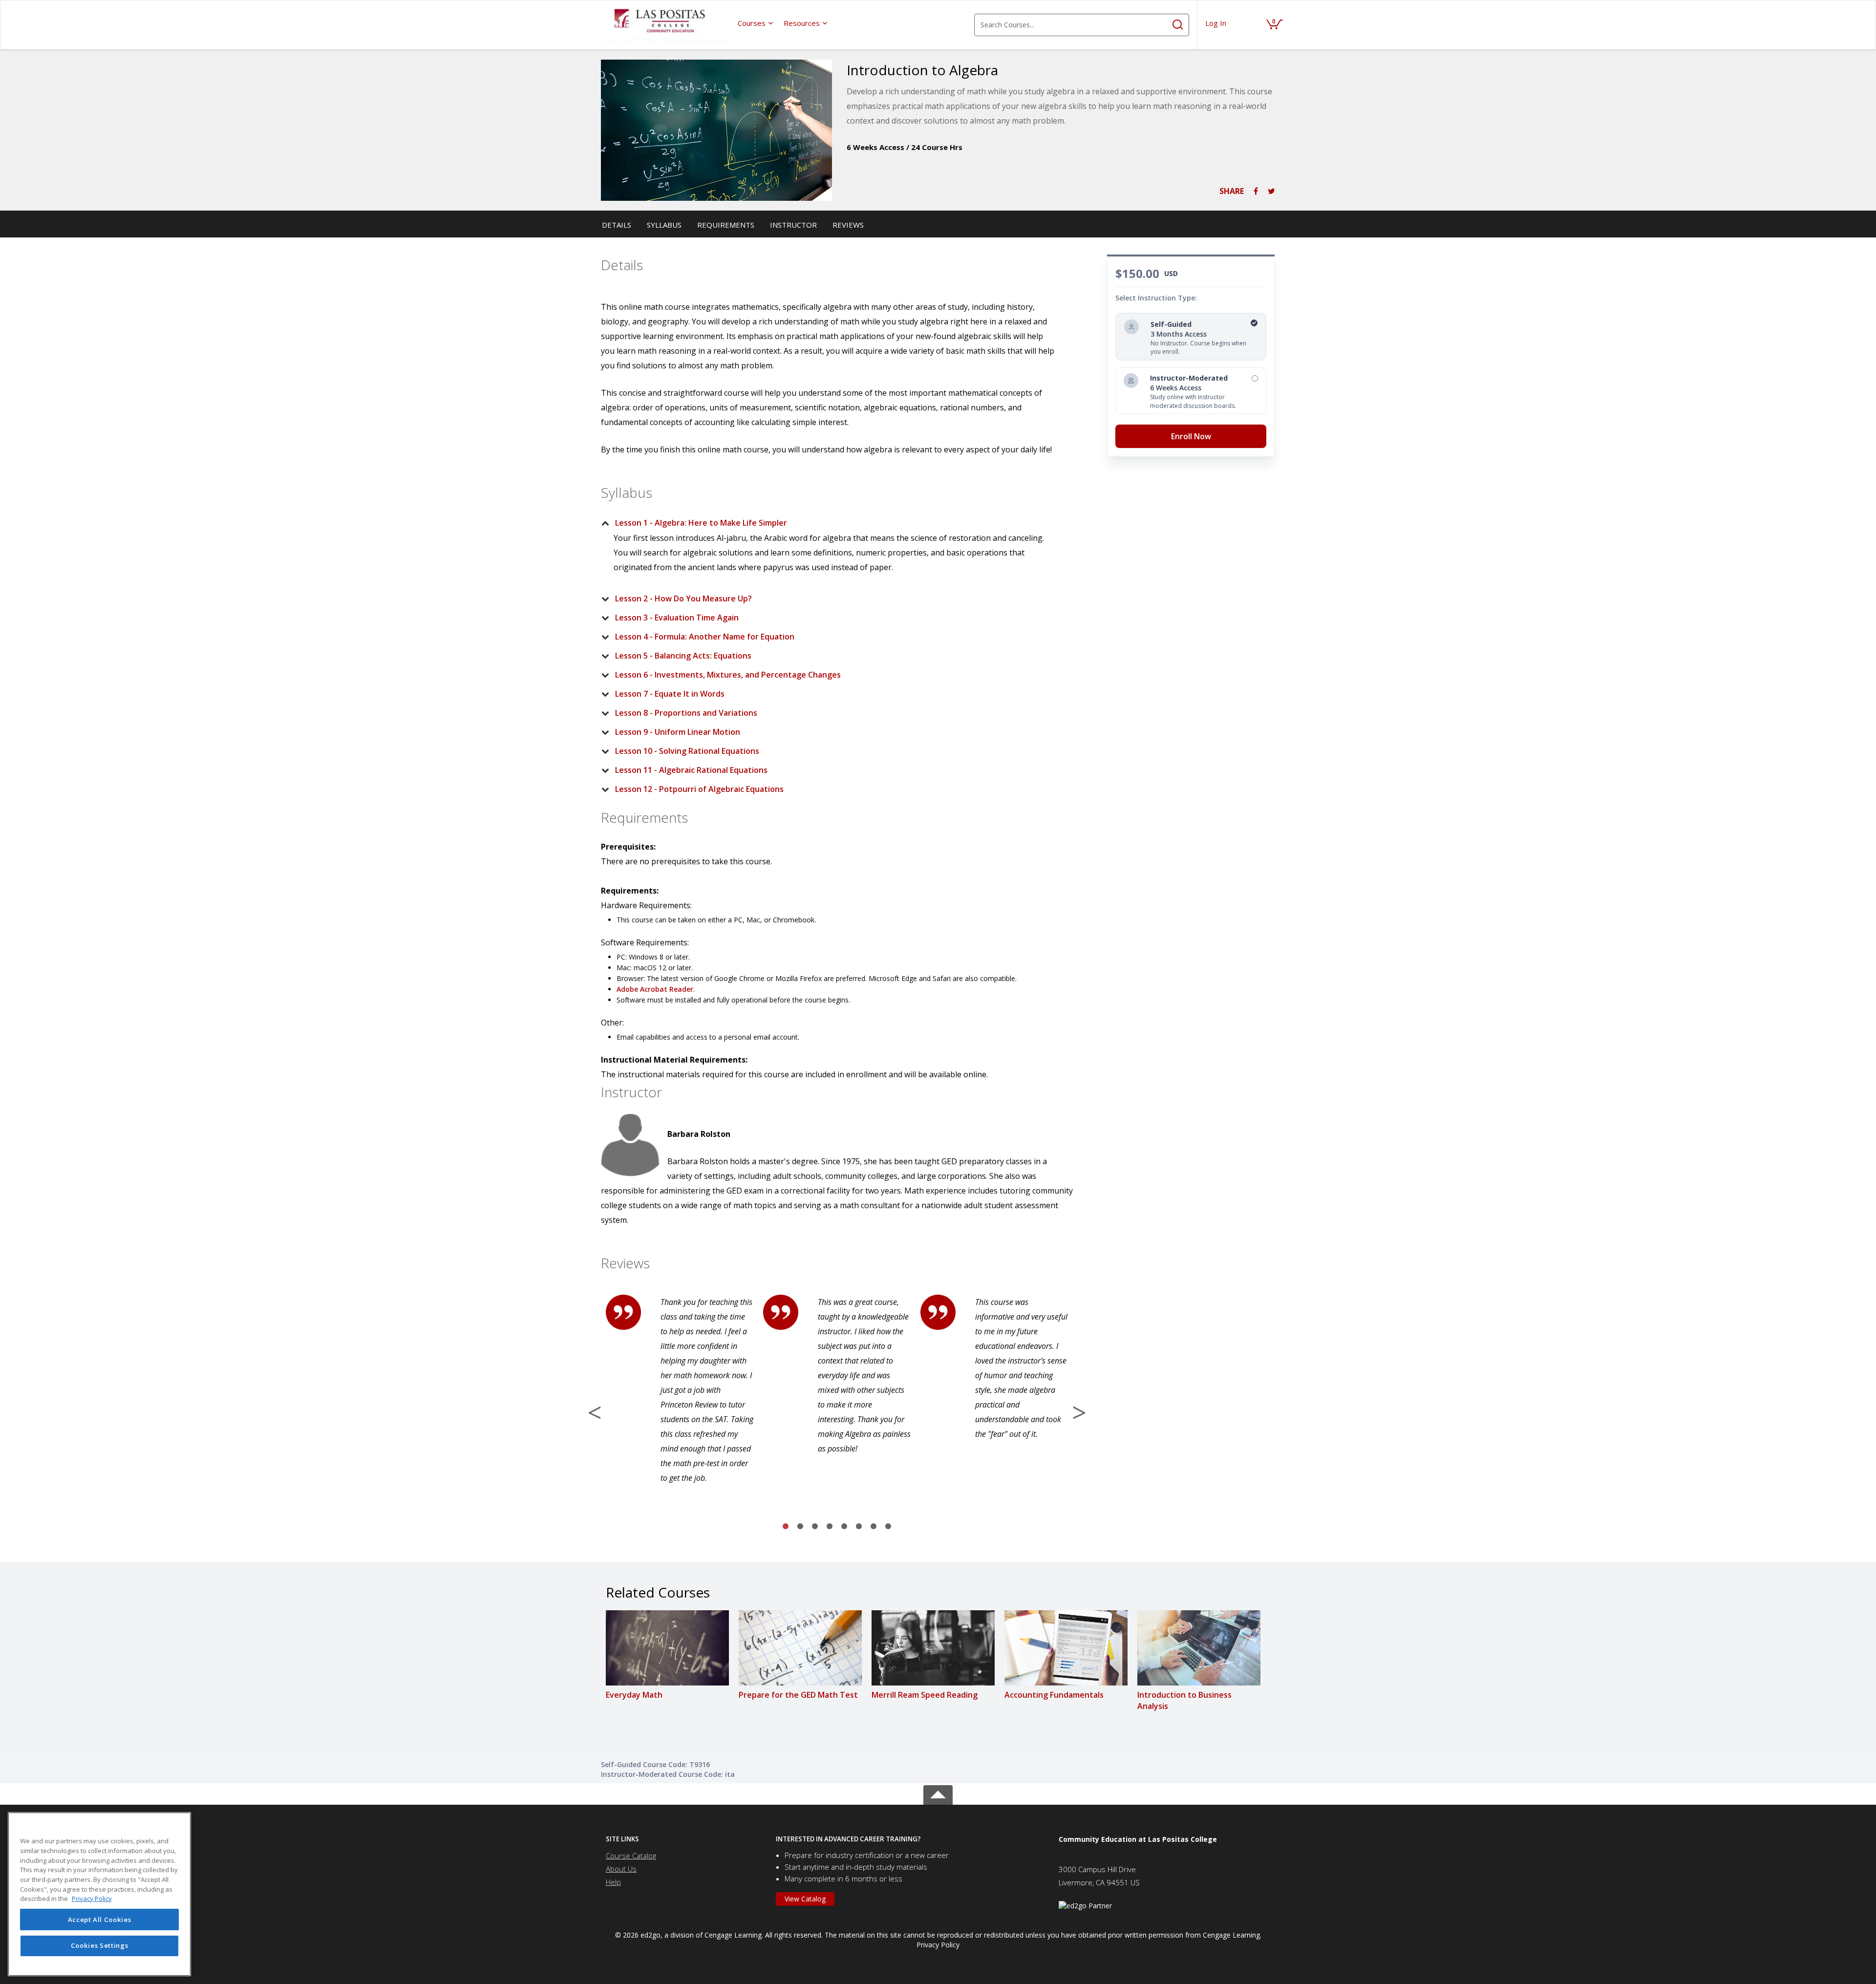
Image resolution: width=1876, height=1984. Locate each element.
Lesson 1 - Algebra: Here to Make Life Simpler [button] (701, 523)
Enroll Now (1191, 436)
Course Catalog (631, 1856)
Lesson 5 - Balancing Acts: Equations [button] (683, 656)
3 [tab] (815, 1527)
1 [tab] (786, 1527)
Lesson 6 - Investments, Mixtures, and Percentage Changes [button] (728, 675)
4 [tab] (830, 1527)
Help (613, 1882)
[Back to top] (938, 1793)
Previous (595, 1412)
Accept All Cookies (100, 1920)
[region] (99, 1894)
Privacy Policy (938, 1945)
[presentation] (756, 23)
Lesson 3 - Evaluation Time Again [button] (677, 618)
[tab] (829, 523)
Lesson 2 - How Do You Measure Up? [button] (683, 598)
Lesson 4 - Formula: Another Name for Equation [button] (705, 637)
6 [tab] (859, 1527)
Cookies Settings (100, 1946)
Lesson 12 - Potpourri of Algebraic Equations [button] (699, 789)
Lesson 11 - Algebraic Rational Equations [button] (691, 770)
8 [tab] (888, 1527)
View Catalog (805, 1899)
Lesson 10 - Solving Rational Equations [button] (687, 751)
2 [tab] (800, 1527)
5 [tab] (844, 1527)
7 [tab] (874, 1527)
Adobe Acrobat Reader (655, 989)
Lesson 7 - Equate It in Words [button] (670, 694)
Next (1079, 1412)
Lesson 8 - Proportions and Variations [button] (686, 713)
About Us (621, 1869)
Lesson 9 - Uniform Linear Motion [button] (678, 732)
